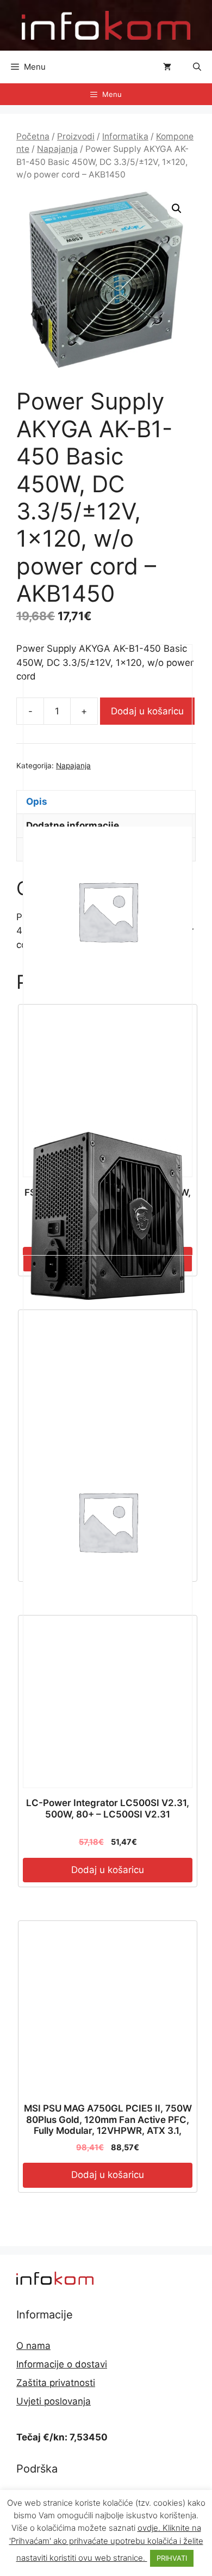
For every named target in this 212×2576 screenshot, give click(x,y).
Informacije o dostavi (62, 2364)
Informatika (125, 136)
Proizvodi (76, 136)
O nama (33, 2346)
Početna (33, 136)
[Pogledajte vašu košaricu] (167, 67)
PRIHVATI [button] (172, 2558)
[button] (197, 67)
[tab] (106, 802)
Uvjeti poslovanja (54, 2401)
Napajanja (57, 149)
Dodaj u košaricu (108, 2175)
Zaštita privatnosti (56, 2383)
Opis (37, 801)
